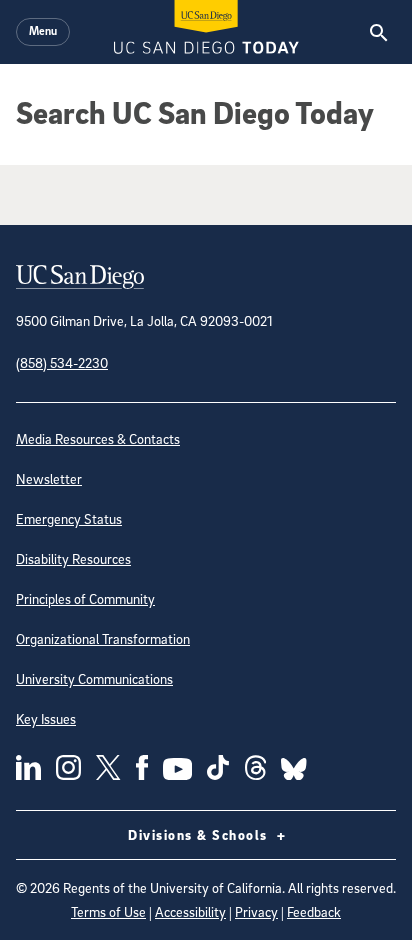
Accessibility (190, 911)
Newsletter (49, 478)
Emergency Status (69, 518)
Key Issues (46, 718)
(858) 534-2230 (62, 362)
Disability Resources (73, 558)
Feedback (314, 911)
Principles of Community (85, 598)
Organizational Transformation (103, 638)
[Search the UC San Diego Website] (378, 32)
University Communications (94, 678)
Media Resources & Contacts (98, 438)
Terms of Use (108, 911)
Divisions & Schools (200, 834)
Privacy (256, 911)
